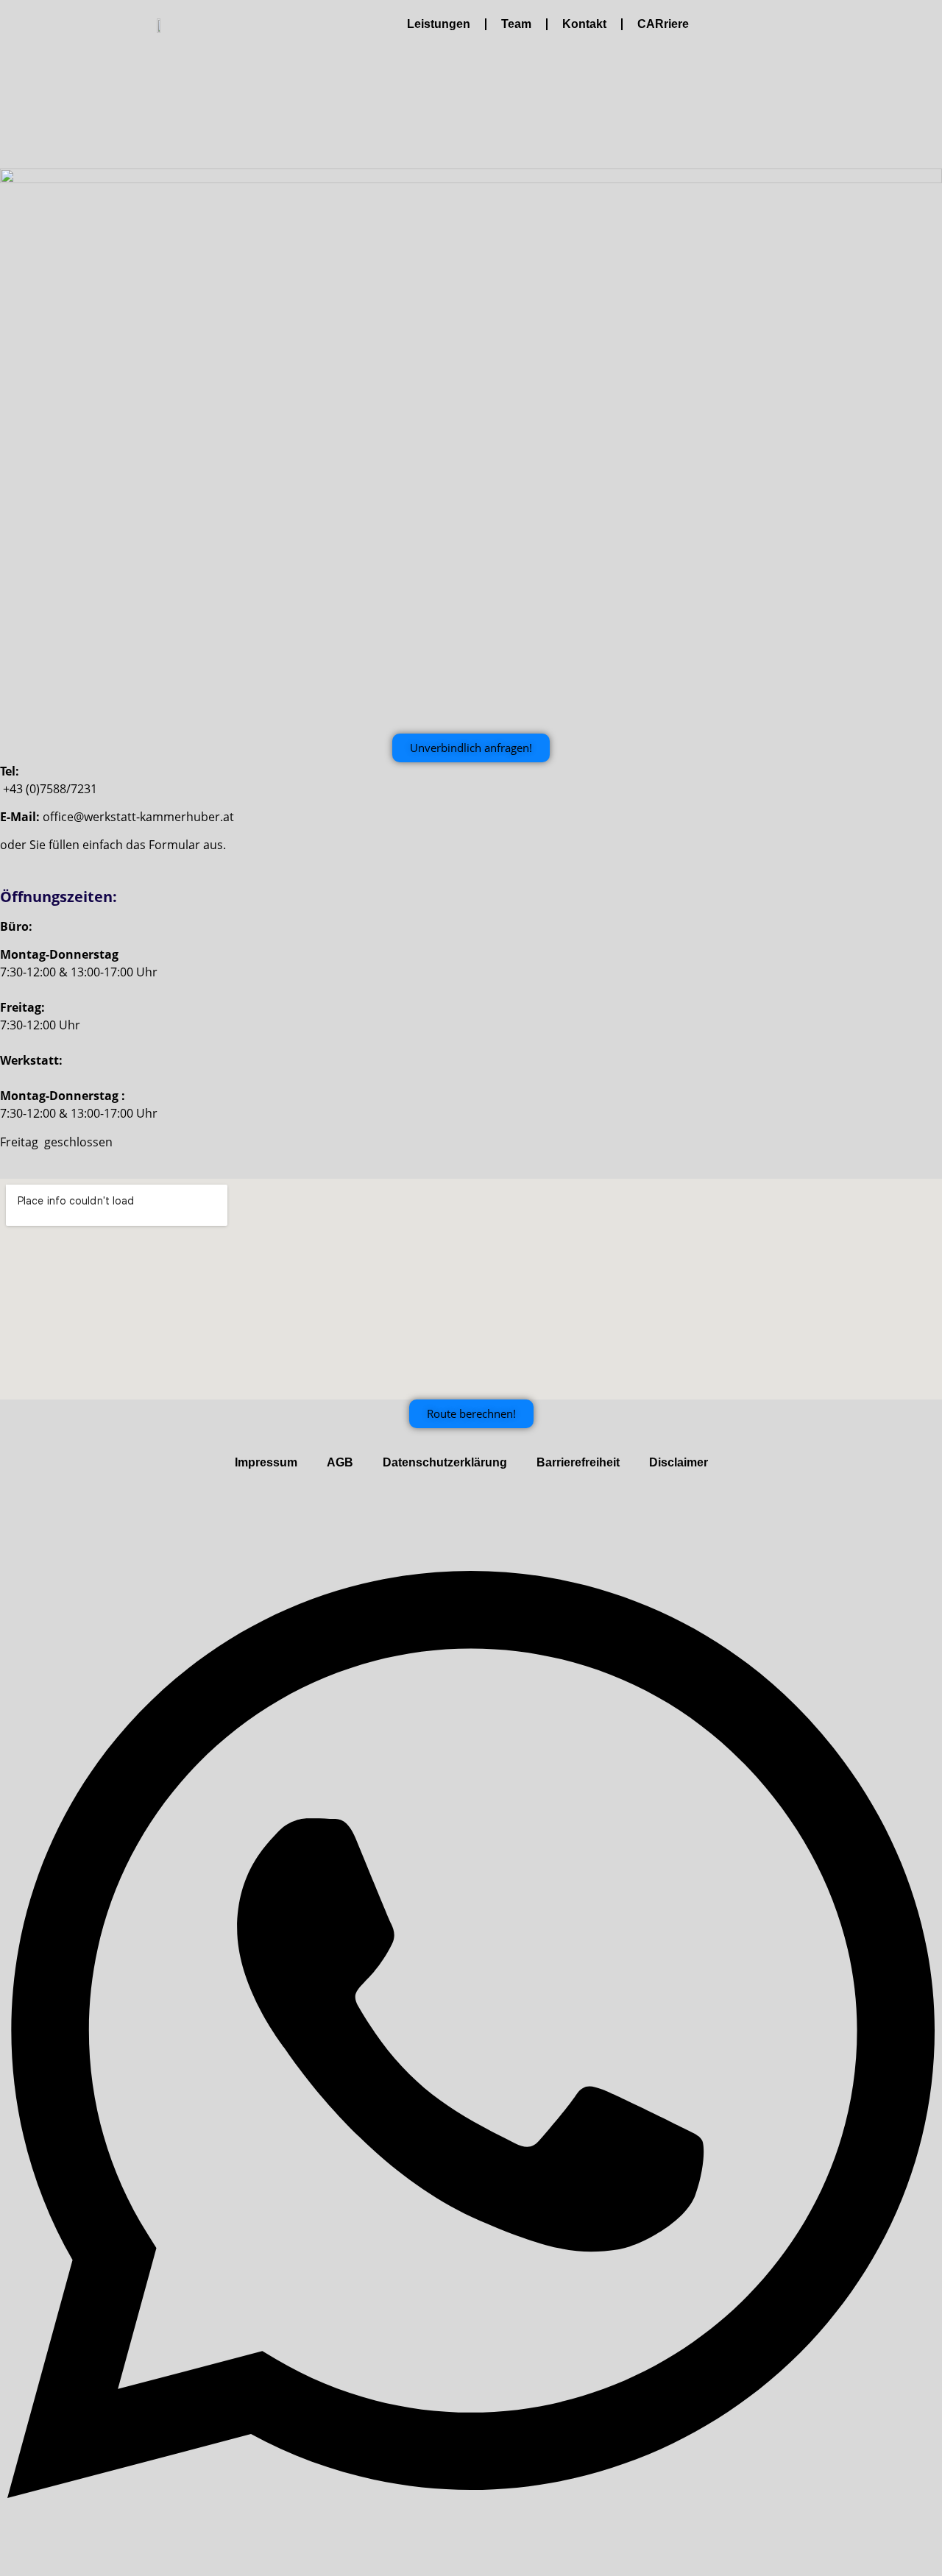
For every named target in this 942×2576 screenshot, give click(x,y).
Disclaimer (679, 1462)
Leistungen (439, 24)
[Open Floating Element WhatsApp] (471, 2560)
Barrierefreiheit (578, 1462)
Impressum (266, 1462)
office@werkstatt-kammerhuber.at (138, 817)
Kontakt (584, 24)
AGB (340, 1462)
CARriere (663, 24)
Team (516, 24)
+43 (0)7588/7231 (50, 789)
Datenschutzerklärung (445, 1462)
